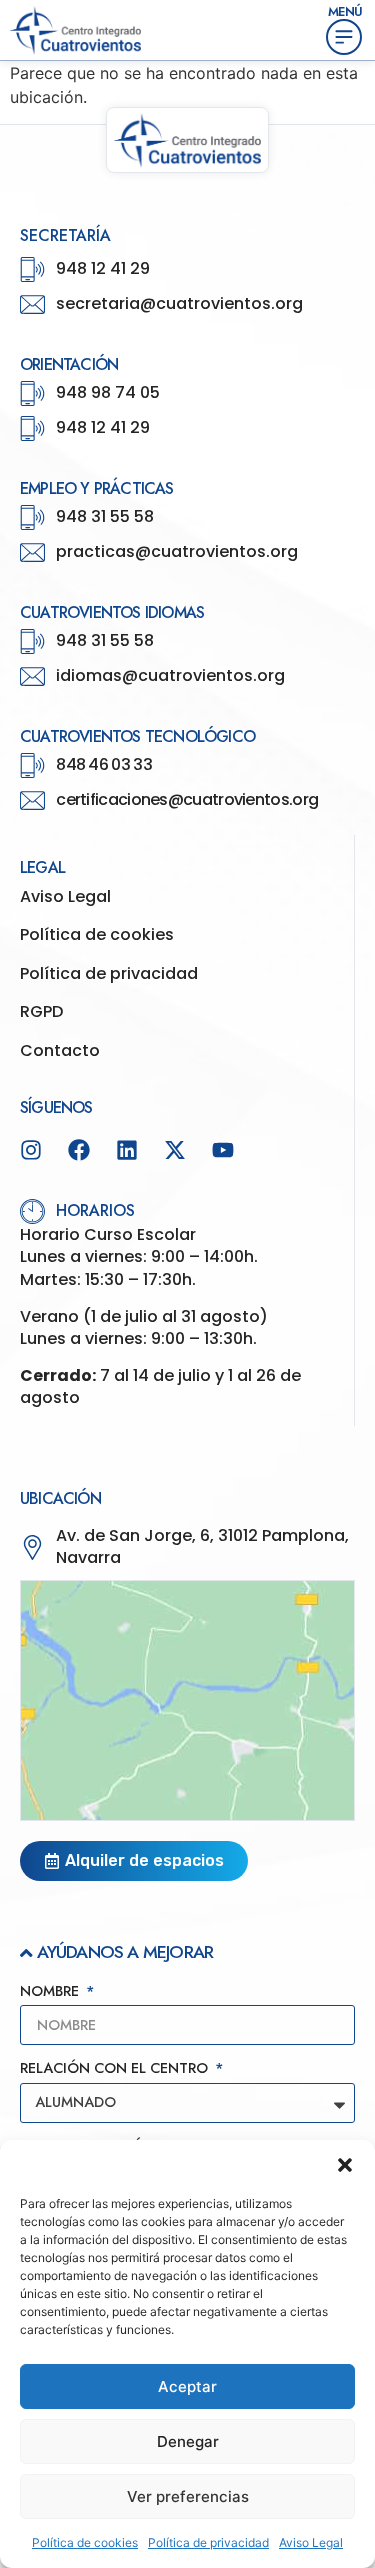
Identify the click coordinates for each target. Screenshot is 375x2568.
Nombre (51, 1992)
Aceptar (187, 2386)
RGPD (41, 1012)
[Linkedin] (127, 1150)
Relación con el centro (116, 2069)
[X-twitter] (175, 1150)
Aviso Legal (311, 2542)
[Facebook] (79, 1150)
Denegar (188, 2441)
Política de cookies (85, 2542)
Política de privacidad (208, 2542)
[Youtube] (223, 1150)
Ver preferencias (188, 2496)
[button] (345, 2165)
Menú (345, 11)
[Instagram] (31, 1150)
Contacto (60, 1051)
